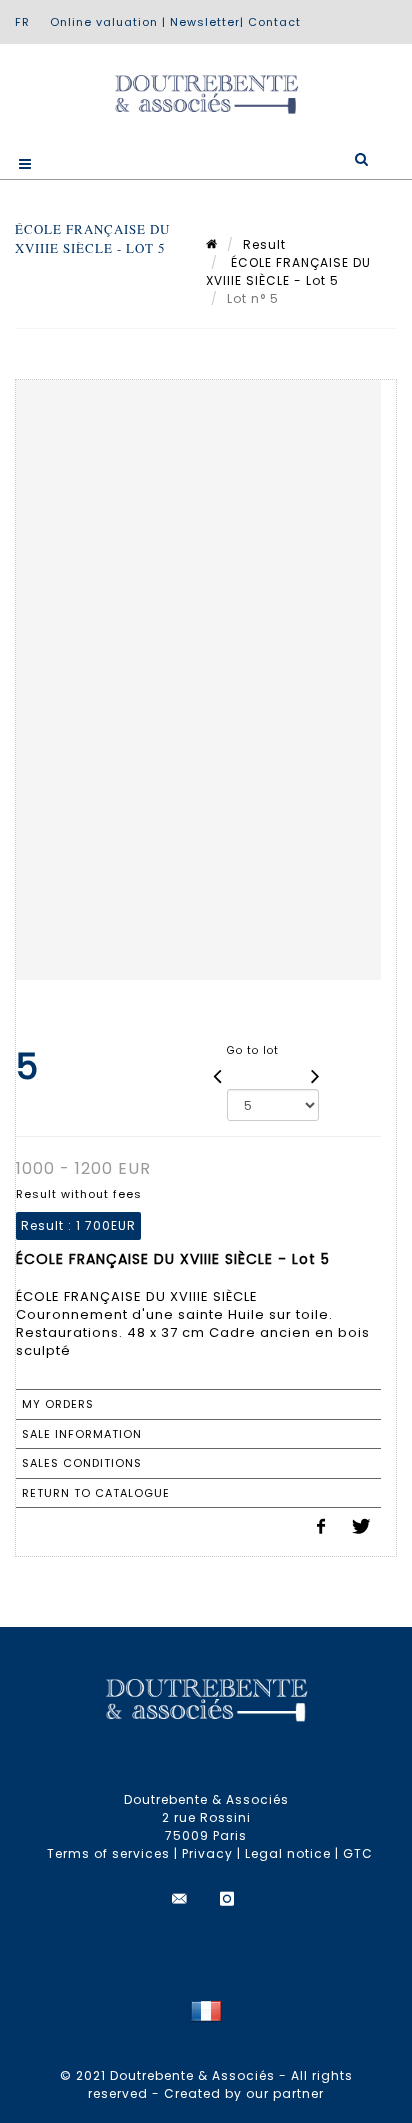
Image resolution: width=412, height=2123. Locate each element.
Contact (274, 22)
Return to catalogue (96, 1493)
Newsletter (205, 22)
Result (264, 244)
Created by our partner (244, 2093)
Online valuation (104, 22)
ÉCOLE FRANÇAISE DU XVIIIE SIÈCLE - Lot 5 (288, 271)
